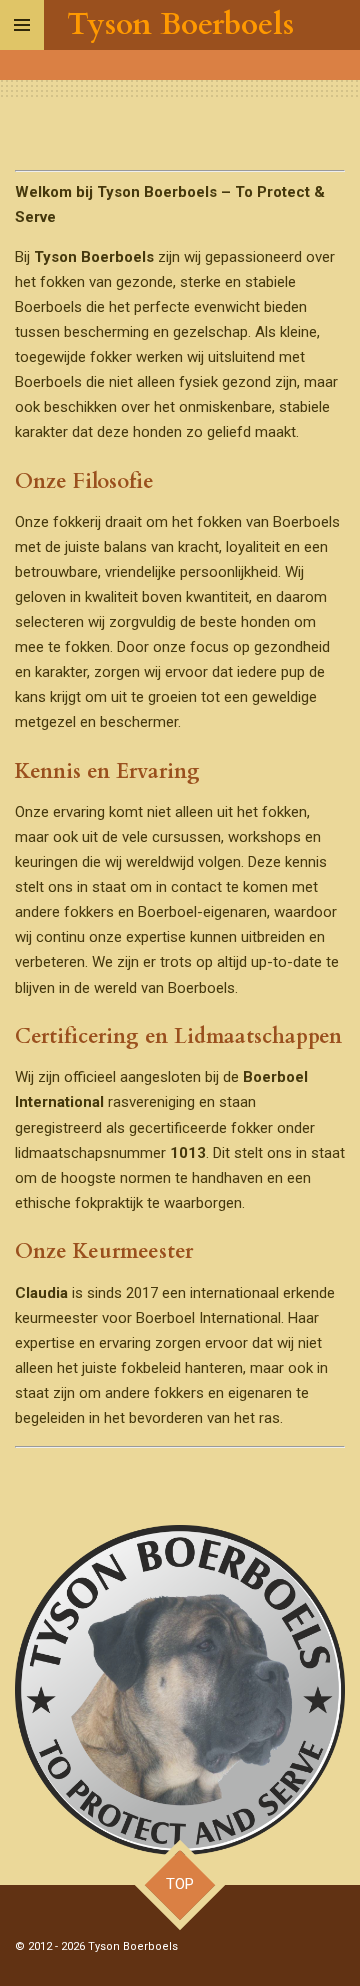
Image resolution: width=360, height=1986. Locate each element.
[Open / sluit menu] (22, 25)
